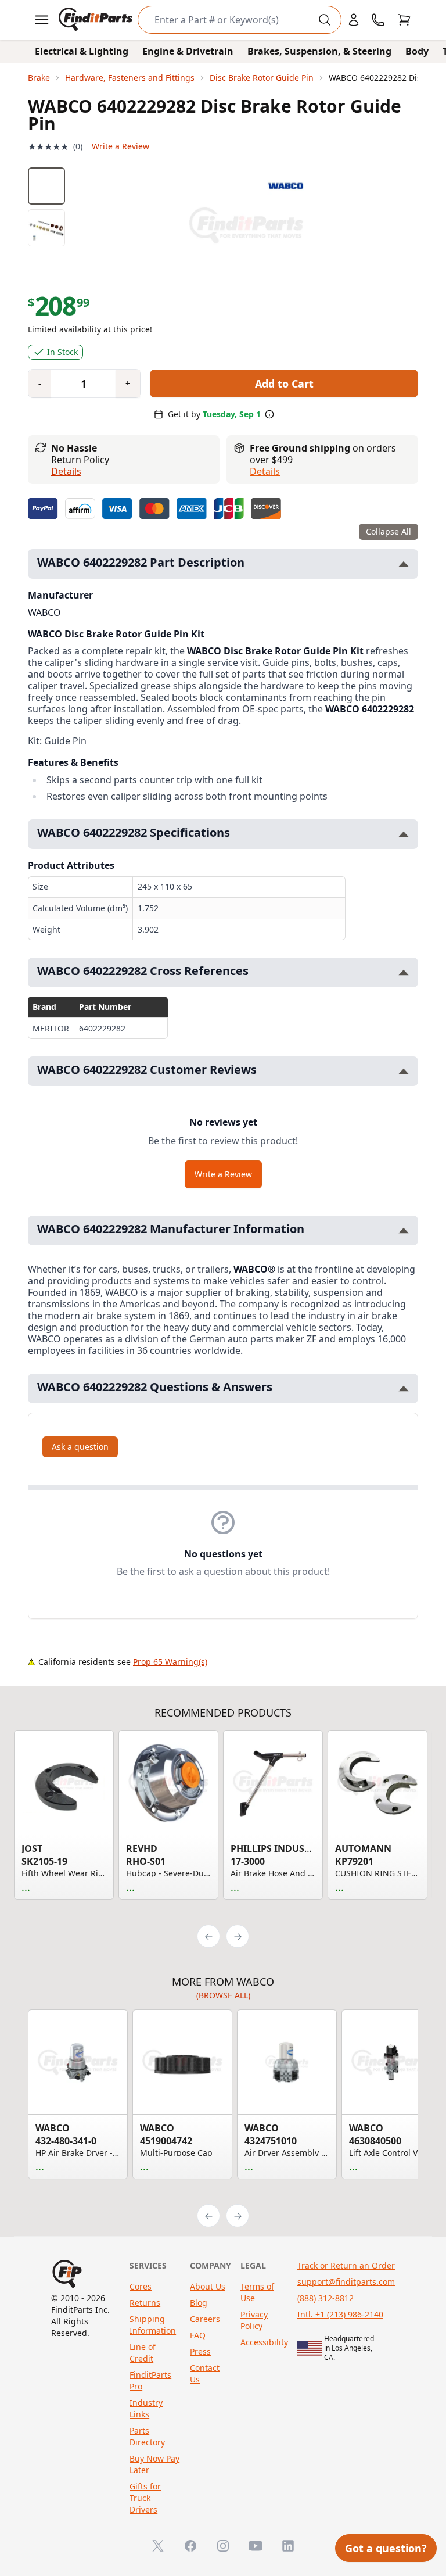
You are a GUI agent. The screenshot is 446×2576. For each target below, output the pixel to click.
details (265, 471)
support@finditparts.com (346, 2282)
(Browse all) (223, 1995)
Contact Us (205, 2373)
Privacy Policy (254, 2320)
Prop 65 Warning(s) (170, 1662)
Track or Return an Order (346, 2265)
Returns (145, 2303)
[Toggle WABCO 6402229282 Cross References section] (404, 972)
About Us (208, 2286)
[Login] (354, 20)
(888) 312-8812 (325, 2298)
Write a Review (121, 146)
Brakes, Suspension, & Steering (319, 51)
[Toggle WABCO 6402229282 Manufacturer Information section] (404, 1230)
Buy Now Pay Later (154, 2464)
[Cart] (404, 20)
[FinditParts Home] (97, 20)
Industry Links (146, 2408)
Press (200, 2351)
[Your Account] (354, 20)
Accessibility (264, 2342)
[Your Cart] (404, 20)
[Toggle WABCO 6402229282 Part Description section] (404, 564)
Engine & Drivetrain (188, 51)
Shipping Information (153, 2325)
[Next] (238, 1936)
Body (417, 51)
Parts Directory (147, 2436)
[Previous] (208, 1936)
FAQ (198, 2335)
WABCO (44, 612)
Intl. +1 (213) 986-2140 (340, 2314)
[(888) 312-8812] (378, 20)
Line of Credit (143, 2353)
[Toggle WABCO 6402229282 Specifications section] (404, 834)
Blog (199, 2303)
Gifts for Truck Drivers (145, 2498)
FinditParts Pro (150, 2380)
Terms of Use (257, 2292)
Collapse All (389, 531)
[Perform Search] (325, 20)
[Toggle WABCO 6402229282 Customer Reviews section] (404, 1071)
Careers (205, 2319)
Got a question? (386, 2548)
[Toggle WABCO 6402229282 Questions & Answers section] (404, 1389)
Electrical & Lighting (82, 51)
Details (66, 471)
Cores (141, 2286)
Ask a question (80, 1447)
